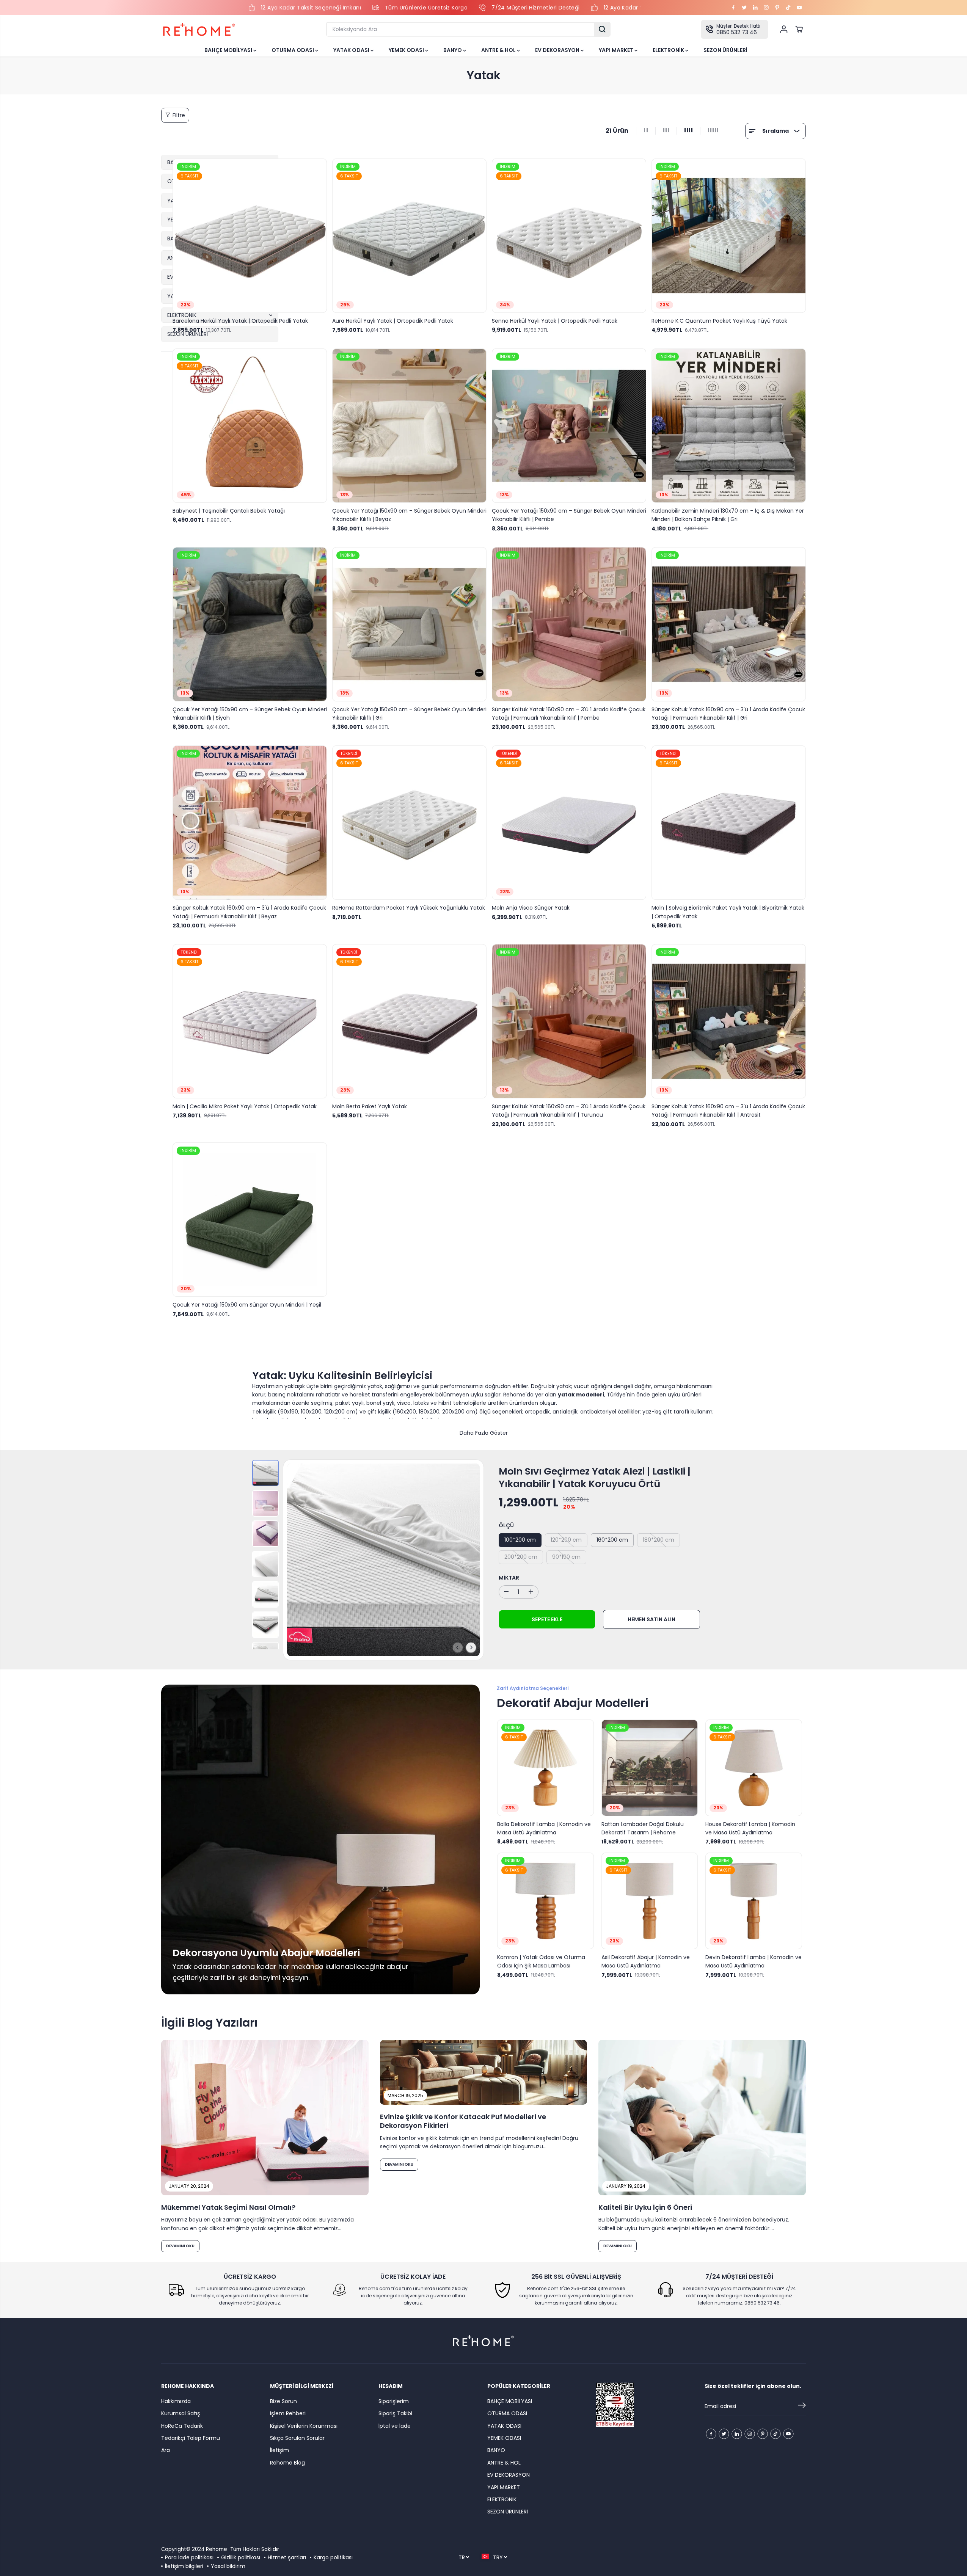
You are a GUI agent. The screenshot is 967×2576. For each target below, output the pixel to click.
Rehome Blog (287, 2463)
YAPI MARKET (617, 50)
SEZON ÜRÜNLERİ (725, 50)
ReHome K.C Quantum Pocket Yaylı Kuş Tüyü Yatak (719, 321)
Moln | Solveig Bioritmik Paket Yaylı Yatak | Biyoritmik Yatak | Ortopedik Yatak (728, 912)
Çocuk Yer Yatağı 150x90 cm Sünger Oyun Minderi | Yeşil (247, 1305)
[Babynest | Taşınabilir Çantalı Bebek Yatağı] (250, 426)
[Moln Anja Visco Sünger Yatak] (569, 823)
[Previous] (458, 1647)
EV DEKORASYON (558, 50)
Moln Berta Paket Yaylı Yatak (370, 1106)
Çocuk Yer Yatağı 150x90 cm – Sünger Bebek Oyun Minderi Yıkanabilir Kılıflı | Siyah (250, 714)
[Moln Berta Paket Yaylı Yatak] (409, 1021)
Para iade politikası (189, 2557)
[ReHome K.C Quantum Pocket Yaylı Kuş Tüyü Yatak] (729, 236)
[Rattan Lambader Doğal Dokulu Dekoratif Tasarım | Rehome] (650, 1768)
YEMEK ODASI (407, 50)
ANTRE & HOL (499, 50)
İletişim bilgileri (184, 2566)
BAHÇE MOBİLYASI (229, 50)
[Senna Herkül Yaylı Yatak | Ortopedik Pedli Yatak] (569, 236)
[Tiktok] (788, 8)
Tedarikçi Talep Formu (191, 2438)
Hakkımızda (176, 2401)
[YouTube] (799, 8)
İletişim (279, 2450)
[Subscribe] (802, 2407)
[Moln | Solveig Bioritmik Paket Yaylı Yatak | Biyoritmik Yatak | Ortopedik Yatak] (729, 823)
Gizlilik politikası (241, 2557)
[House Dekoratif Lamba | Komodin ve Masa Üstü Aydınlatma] (754, 1768)
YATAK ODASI (352, 50)
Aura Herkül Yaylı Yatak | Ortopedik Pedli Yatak (393, 321)
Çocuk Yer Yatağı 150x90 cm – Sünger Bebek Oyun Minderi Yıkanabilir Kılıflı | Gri (409, 714)
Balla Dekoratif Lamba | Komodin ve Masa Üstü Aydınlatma (544, 1828)
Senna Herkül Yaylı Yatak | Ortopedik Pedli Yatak (555, 321)
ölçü (506, 1525)
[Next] (471, 1647)
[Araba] (799, 29)
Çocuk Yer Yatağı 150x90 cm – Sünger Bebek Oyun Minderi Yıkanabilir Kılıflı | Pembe (569, 515)
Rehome (217, 2549)
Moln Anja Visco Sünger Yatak (531, 908)
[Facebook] (733, 8)
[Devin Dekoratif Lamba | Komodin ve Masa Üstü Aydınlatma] (754, 1901)
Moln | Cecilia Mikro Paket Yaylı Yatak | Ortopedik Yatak (245, 1106)
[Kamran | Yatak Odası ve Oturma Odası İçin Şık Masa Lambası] (546, 1901)
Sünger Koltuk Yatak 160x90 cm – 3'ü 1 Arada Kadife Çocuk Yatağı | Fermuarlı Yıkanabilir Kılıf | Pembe (569, 714)
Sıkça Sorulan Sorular (297, 2438)
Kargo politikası (333, 2557)
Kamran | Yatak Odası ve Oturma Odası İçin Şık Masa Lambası (541, 1961)
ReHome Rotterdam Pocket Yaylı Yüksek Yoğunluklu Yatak (409, 908)
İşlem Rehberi (288, 2413)
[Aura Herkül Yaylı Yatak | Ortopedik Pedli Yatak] (409, 236)
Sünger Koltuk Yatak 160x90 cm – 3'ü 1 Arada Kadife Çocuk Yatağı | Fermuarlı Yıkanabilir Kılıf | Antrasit (728, 1111)
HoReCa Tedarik (182, 2426)
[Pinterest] (777, 8)
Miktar (509, 1578)
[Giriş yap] (784, 29)
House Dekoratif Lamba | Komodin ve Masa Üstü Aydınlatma (750, 1828)
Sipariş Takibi (395, 2413)
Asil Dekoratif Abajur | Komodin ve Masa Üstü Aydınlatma (646, 1961)
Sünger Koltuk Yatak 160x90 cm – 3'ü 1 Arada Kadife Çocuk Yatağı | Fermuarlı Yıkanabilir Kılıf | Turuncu (569, 1111)
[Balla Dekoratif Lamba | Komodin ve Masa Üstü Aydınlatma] (546, 1768)
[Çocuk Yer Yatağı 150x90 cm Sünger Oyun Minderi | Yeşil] (250, 1220)
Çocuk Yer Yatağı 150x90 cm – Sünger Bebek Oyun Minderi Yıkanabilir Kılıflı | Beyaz (409, 515)
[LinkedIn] (755, 8)
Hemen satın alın (651, 1619)
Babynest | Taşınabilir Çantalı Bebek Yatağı (229, 511)
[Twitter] (744, 8)
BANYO (453, 50)
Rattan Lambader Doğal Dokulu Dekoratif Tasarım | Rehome (643, 1828)
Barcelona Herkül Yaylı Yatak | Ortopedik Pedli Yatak (240, 321)
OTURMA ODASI (293, 50)
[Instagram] (766, 8)
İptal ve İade (395, 2426)
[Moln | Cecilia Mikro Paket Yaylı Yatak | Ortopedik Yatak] (250, 1021)
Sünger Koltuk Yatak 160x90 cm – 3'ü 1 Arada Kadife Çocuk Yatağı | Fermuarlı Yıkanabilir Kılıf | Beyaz (249, 912)
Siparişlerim (394, 2401)
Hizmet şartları (287, 2557)
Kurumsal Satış (181, 2413)
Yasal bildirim (228, 2566)
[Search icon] (602, 29)
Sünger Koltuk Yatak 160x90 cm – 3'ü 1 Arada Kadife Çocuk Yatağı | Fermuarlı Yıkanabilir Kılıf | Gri (728, 714)
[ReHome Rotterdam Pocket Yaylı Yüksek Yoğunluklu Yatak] (409, 823)
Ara (166, 2450)
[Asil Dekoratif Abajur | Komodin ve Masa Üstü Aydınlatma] (650, 1901)
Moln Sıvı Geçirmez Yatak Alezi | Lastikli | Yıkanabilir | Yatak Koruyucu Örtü (595, 1478)
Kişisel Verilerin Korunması (304, 2426)
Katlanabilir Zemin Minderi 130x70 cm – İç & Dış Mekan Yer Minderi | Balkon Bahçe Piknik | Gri (728, 515)
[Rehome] (199, 29)
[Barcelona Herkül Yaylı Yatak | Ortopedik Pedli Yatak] (250, 236)
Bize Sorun (283, 2401)
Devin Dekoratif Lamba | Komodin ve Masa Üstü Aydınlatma (754, 1961)
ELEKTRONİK (669, 50)
